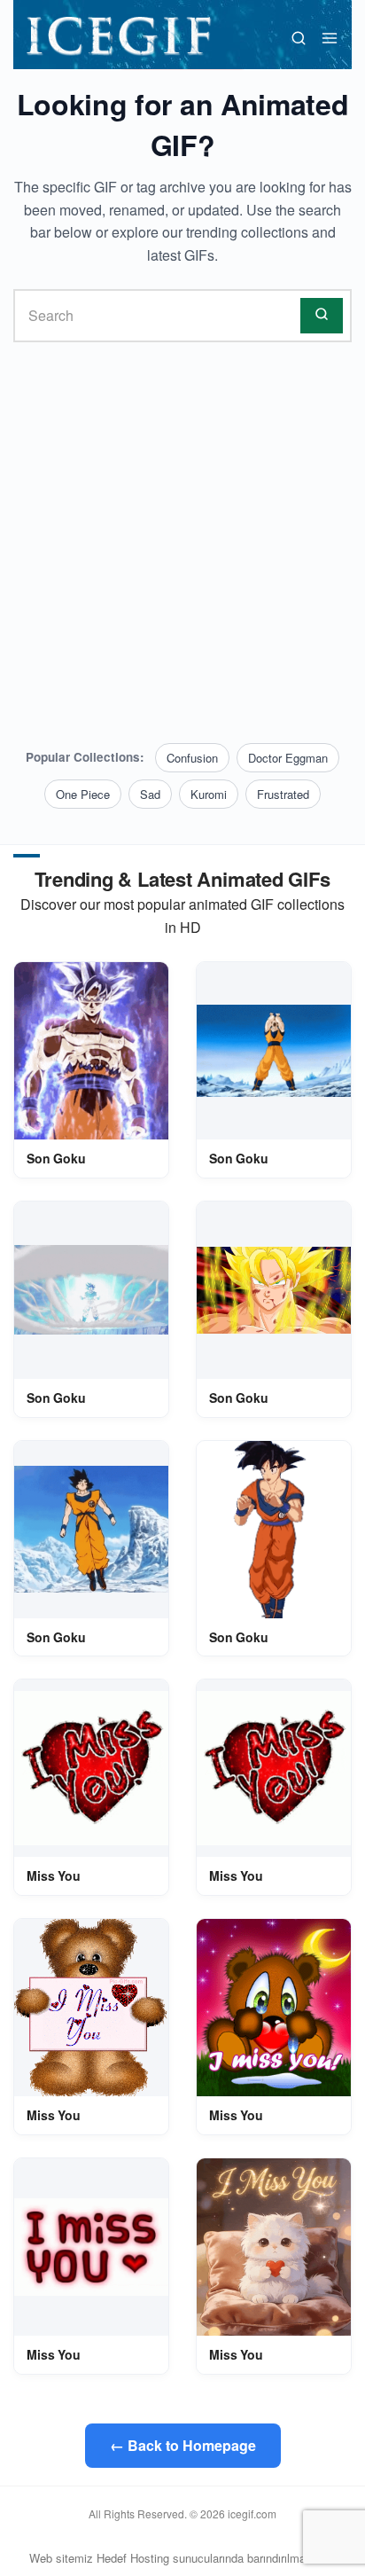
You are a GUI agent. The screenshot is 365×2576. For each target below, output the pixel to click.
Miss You (54, 1875)
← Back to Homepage (183, 2445)
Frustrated (283, 794)
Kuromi (209, 794)
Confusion (192, 758)
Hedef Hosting (133, 2558)
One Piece (83, 794)
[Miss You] (91, 1768)
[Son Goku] (91, 1051)
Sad (150, 794)
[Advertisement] (182, 543)
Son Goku (56, 1158)
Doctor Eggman (288, 758)
